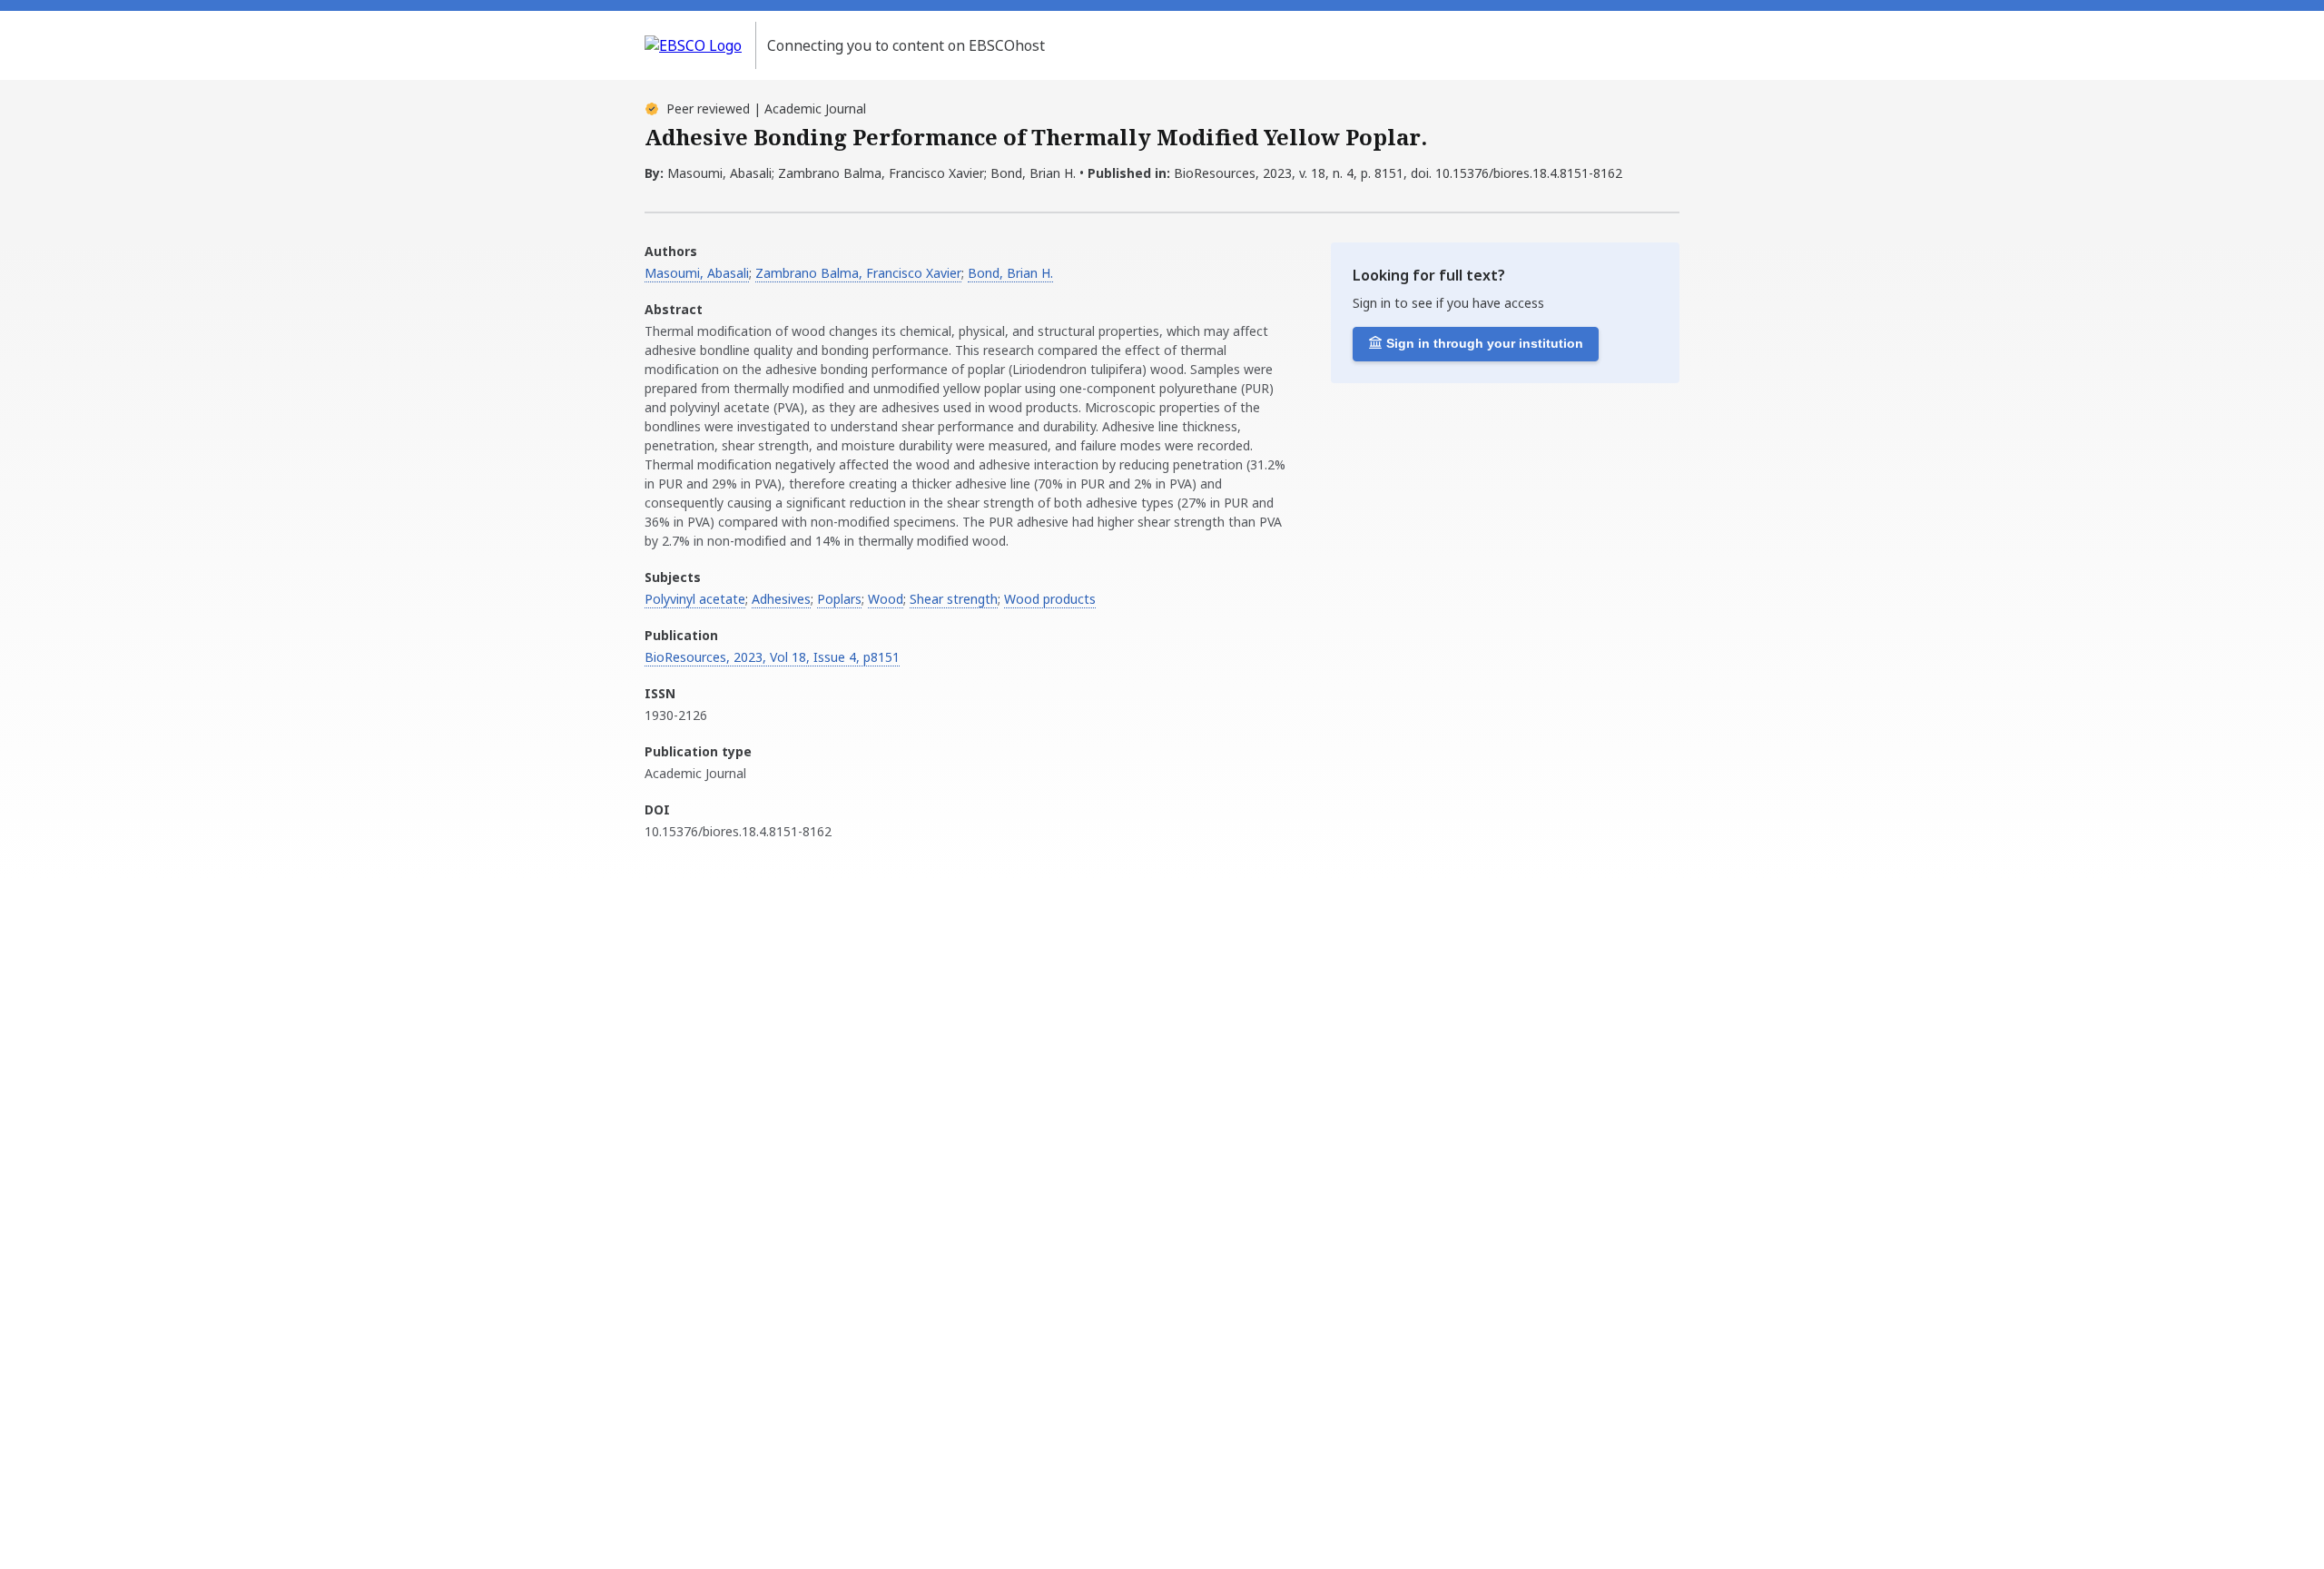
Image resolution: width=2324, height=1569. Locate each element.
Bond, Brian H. (1010, 273)
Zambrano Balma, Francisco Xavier (858, 273)
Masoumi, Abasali (697, 273)
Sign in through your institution (1485, 343)
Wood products (1050, 599)
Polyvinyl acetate (695, 599)
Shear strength (954, 599)
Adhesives (781, 599)
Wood (886, 599)
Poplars (839, 599)
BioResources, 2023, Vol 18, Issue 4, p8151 (772, 657)
